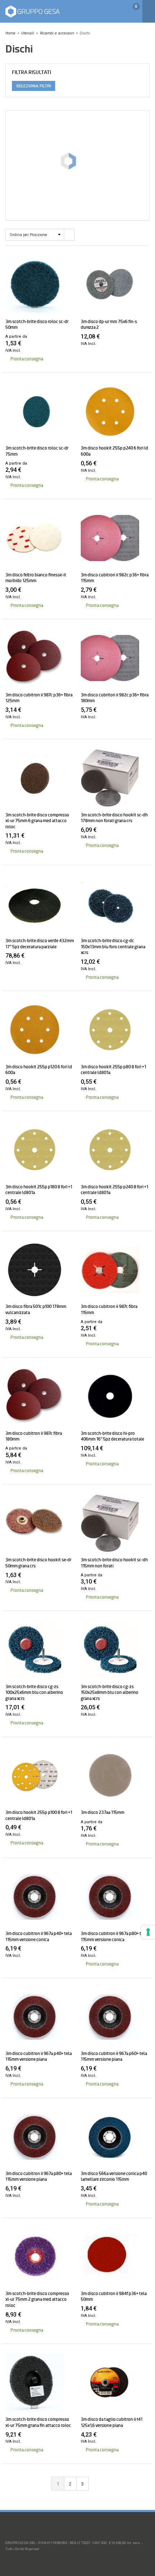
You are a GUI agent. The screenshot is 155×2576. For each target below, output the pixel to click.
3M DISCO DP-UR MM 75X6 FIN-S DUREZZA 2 (109, 324)
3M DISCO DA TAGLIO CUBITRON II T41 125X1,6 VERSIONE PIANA (112, 2422)
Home (10, 33)
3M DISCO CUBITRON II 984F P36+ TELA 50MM (114, 2296)
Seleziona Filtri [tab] (34, 86)
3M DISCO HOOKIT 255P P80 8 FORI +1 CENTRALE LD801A (113, 1070)
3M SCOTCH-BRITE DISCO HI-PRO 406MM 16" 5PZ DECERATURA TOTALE (112, 1436)
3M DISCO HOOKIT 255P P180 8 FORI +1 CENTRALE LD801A (39, 1190)
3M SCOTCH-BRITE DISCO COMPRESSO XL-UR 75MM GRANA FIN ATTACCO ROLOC (38, 2422)
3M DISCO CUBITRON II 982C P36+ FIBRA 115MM (115, 578)
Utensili (28, 33)
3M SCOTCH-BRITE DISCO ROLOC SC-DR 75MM (37, 451)
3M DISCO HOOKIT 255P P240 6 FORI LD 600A (114, 451)
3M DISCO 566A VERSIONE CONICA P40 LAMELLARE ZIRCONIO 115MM (114, 2176)
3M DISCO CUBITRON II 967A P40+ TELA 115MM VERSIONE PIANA (39, 2056)
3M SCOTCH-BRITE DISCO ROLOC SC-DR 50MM (37, 324)
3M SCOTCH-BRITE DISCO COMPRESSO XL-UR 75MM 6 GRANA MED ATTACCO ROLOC (37, 821)
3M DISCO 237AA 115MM (103, 1812)
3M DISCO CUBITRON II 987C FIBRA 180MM (34, 1436)
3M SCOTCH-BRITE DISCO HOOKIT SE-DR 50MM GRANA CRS (38, 1563)
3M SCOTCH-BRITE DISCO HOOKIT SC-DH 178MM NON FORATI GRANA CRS (114, 818)
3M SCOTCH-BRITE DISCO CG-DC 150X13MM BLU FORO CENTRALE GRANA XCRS (113, 947)
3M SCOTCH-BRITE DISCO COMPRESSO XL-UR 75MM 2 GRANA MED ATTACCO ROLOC (37, 2299)
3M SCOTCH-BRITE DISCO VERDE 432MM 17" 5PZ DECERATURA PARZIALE (40, 944)
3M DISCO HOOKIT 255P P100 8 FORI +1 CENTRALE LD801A (39, 1815)
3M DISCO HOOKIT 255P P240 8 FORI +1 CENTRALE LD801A (114, 1190)
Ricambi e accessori (57, 33)
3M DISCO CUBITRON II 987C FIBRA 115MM (109, 1309)
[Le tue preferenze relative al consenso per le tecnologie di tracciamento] (148, 1932)
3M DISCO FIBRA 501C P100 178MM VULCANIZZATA (36, 1309)
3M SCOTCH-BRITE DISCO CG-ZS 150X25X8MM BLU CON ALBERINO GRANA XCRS (110, 1693)
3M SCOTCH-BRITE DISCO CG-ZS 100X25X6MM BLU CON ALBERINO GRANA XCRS (34, 1693)
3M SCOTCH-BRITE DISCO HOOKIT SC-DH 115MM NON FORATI (114, 1563)
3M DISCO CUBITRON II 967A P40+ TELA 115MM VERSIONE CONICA (39, 1936)
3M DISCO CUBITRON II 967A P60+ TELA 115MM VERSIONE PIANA (114, 2056)
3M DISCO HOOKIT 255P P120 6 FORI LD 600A (39, 1070)
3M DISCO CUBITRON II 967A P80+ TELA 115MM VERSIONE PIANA (39, 2176)
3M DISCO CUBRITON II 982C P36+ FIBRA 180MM (115, 698)
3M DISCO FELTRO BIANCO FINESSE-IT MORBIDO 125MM (36, 578)
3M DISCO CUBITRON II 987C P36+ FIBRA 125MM (39, 698)
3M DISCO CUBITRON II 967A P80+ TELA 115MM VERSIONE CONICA (114, 1936)
